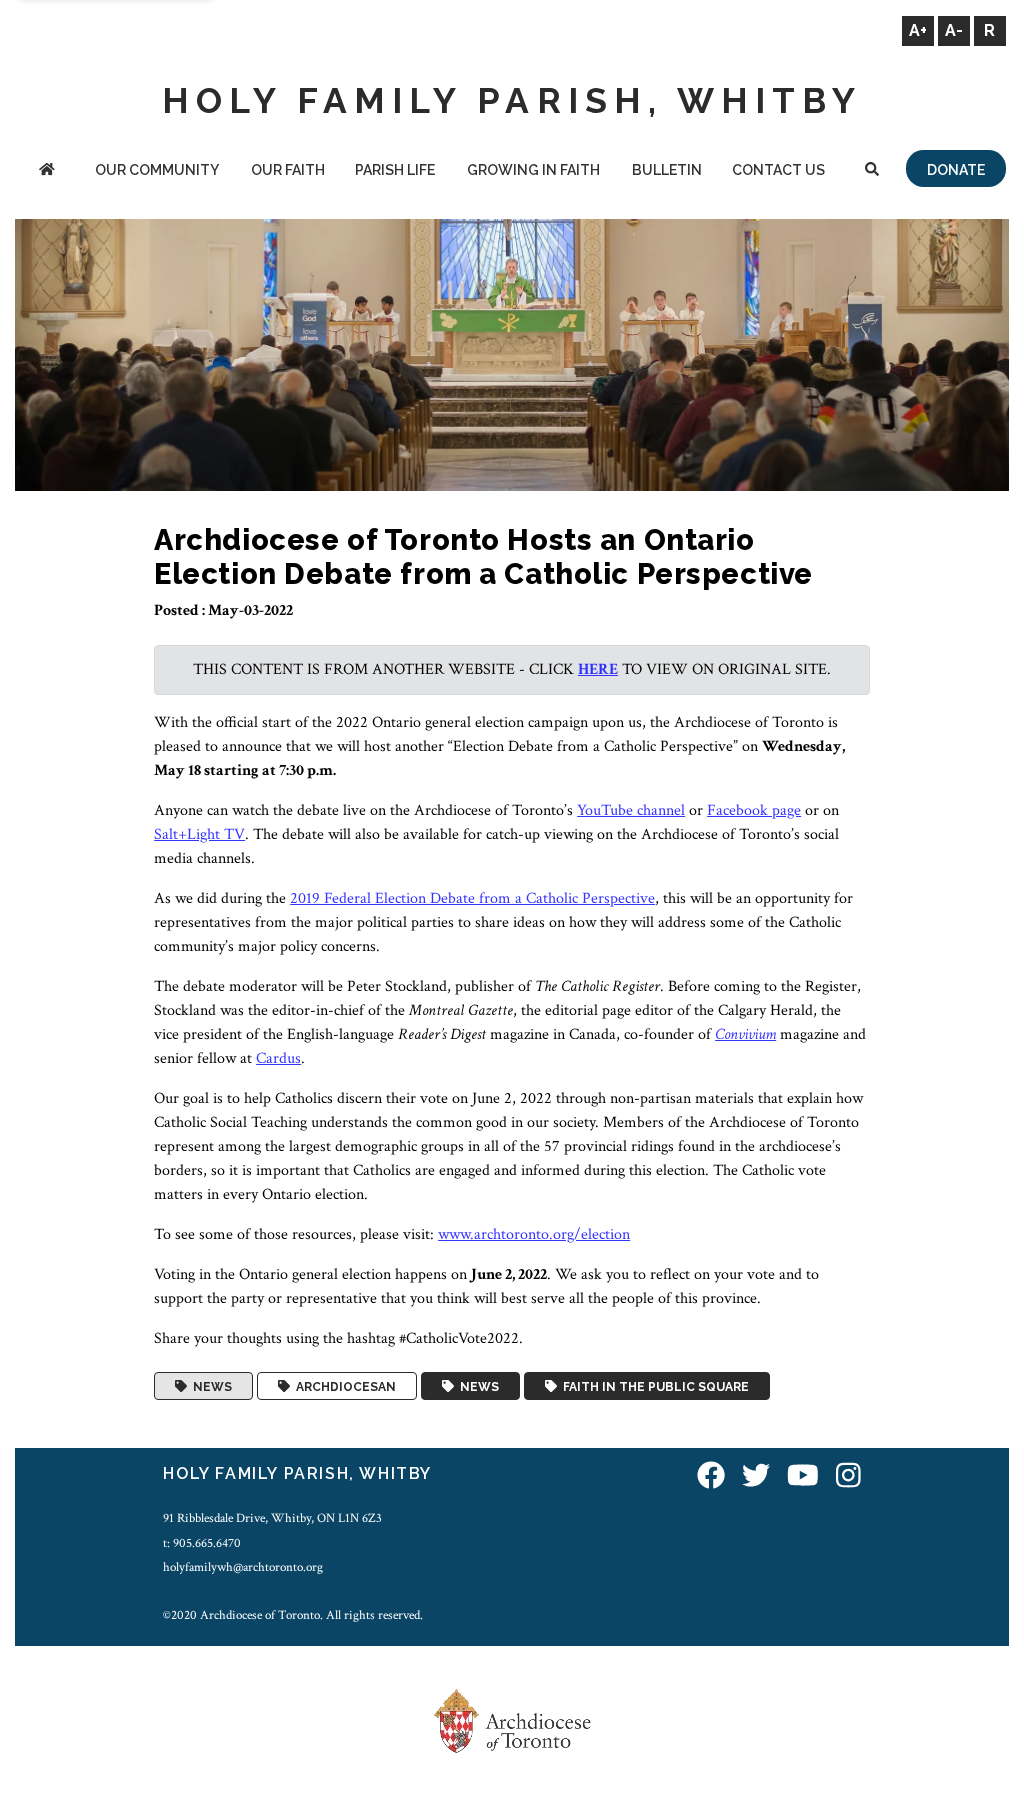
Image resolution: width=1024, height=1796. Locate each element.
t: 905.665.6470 (202, 1543)
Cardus (278, 1058)
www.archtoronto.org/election (534, 1234)
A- (954, 30)
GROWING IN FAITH (533, 170)
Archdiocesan (343, 1386)
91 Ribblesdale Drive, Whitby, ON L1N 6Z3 (272, 1518)
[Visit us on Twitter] (756, 1476)
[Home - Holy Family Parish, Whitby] (46, 171)
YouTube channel (631, 810)
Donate (956, 170)
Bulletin (667, 170)
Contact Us (778, 170)
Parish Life (395, 170)
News (209, 1386)
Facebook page (754, 810)
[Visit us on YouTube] (803, 1476)
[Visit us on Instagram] (848, 1476)
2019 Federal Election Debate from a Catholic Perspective (472, 898)
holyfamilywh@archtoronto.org (243, 1567)
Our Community (157, 170)
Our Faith (288, 170)
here (598, 669)
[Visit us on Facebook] (711, 1476)
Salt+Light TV (199, 834)
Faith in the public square (653, 1386)
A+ (918, 30)
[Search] (872, 171)
